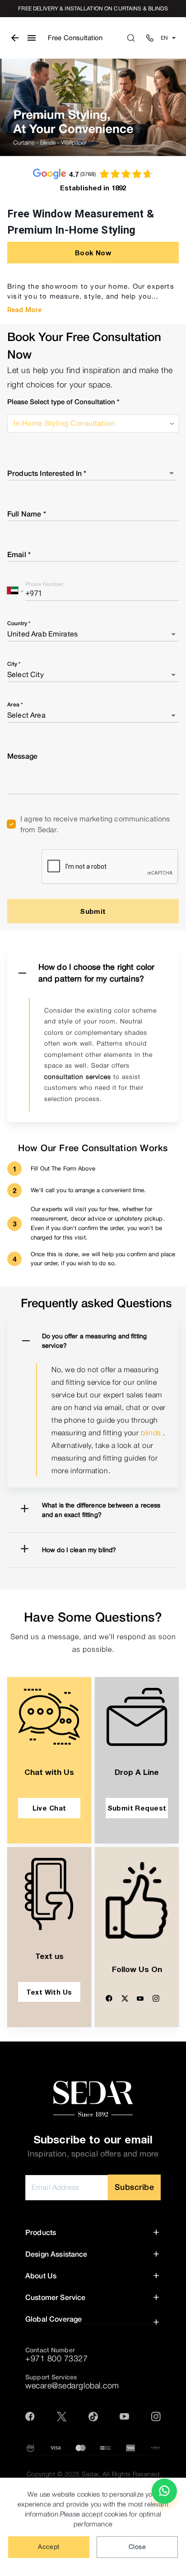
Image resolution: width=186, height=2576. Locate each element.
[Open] (172, 473)
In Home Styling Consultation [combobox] (64, 423)
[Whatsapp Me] (164, 2495)
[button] (93, 973)
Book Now (93, 253)
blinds (151, 1433)
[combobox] (86, 473)
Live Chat (49, 1808)
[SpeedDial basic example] (164, 2491)
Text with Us (49, 1992)
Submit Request (137, 1808)
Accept (49, 2547)
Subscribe (135, 2187)
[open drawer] (32, 38)
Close (137, 2547)
